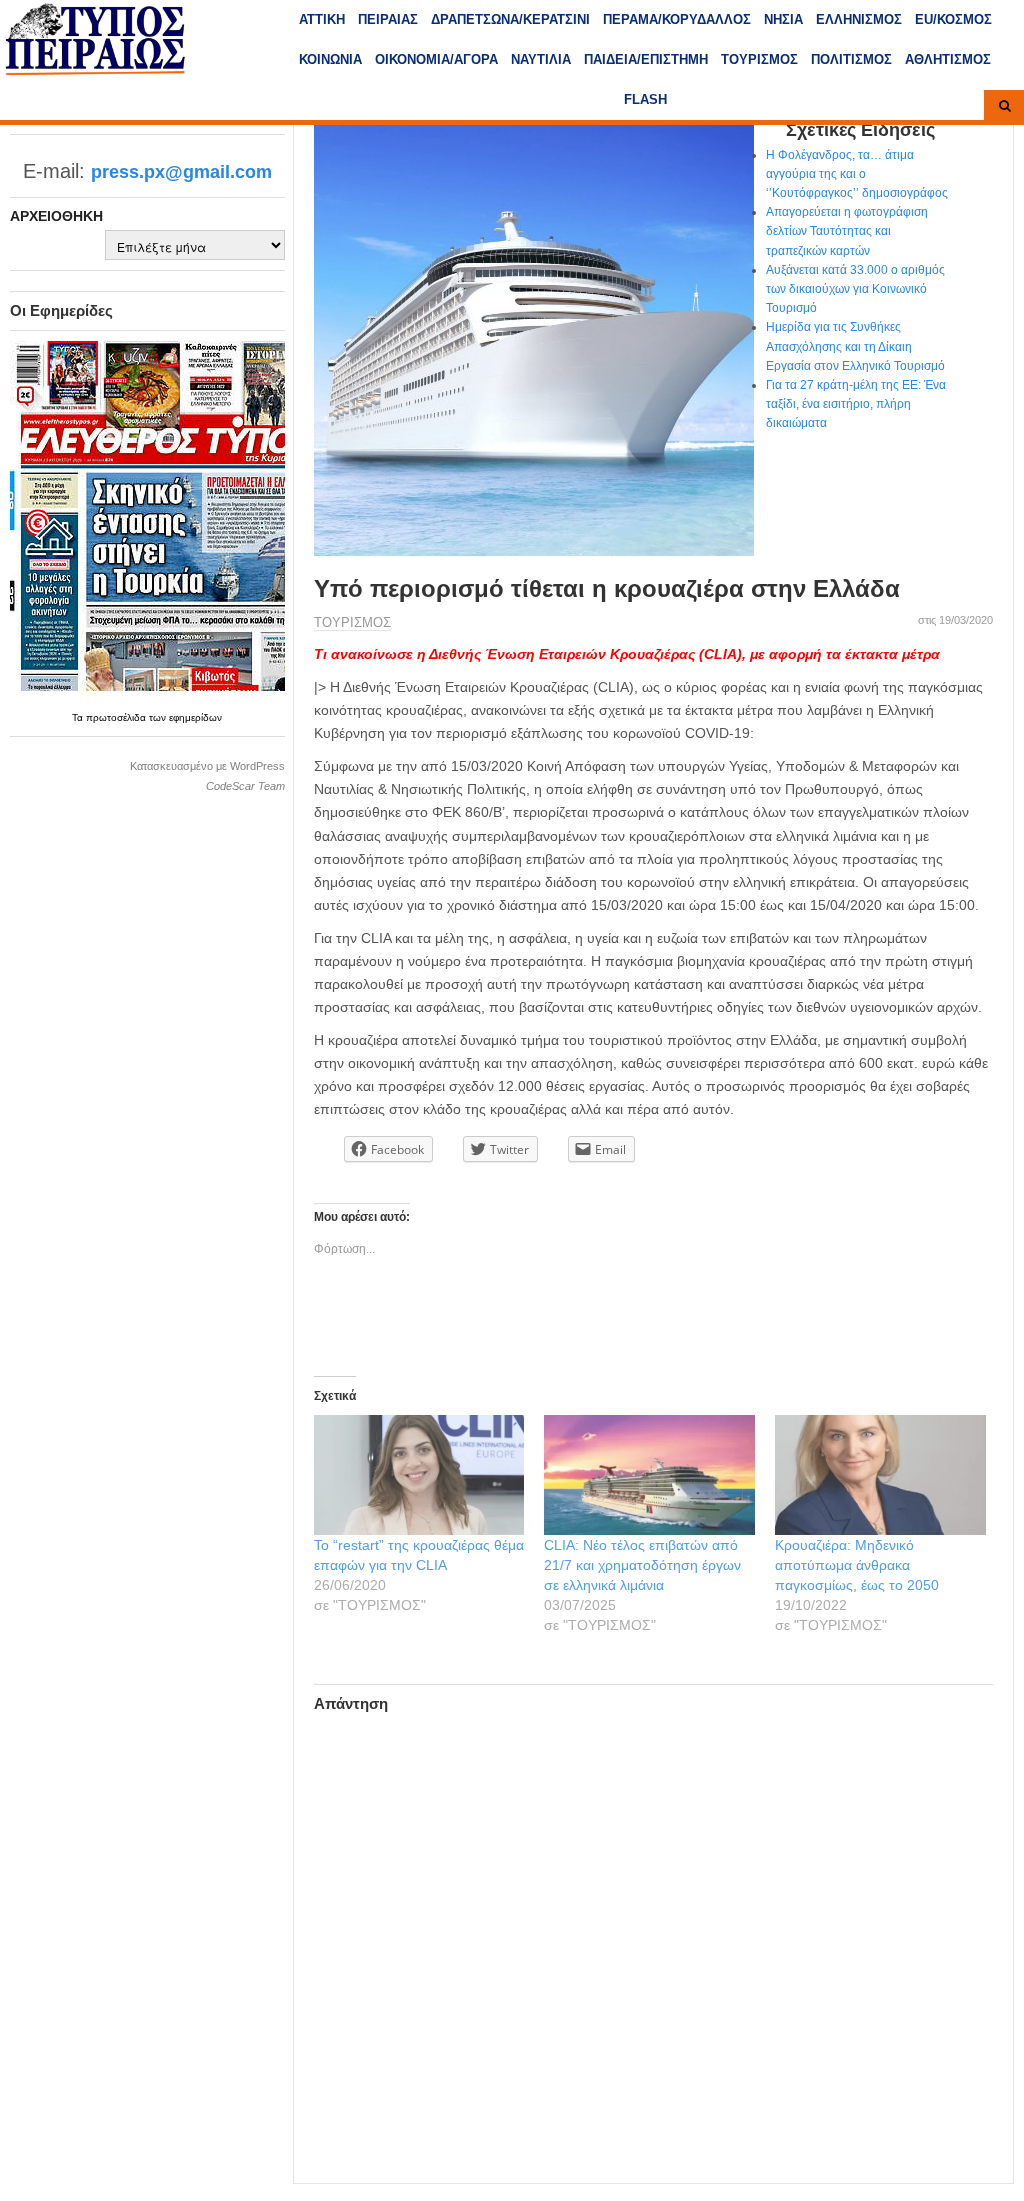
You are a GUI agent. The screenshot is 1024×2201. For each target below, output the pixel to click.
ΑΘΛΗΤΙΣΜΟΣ (948, 59)
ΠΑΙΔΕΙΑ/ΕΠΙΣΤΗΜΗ (646, 59)
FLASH (645, 99)
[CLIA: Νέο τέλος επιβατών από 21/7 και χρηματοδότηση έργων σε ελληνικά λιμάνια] (649, 1475)
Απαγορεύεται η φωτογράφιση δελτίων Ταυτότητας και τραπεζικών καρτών (847, 231)
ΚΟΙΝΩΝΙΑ (330, 59)
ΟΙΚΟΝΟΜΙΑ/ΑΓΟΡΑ (436, 59)
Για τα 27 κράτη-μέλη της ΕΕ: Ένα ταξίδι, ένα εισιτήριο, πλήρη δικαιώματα (856, 404)
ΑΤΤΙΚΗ (322, 19)
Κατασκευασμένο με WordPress (207, 766)
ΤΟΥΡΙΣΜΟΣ (759, 59)
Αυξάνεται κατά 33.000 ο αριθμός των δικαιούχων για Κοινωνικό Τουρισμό (855, 289)
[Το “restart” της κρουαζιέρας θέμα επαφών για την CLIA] (419, 1475)
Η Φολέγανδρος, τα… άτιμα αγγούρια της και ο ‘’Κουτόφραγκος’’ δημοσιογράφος (857, 174)
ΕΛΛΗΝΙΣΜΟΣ (859, 19)
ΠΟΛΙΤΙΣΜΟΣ (851, 59)
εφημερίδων (195, 717)
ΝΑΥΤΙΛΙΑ (541, 59)
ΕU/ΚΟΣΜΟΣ (953, 19)
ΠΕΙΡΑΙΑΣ (388, 19)
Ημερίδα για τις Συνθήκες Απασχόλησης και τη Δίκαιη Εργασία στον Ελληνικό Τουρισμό (855, 346)
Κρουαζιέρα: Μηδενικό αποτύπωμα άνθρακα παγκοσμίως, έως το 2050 (857, 1565)
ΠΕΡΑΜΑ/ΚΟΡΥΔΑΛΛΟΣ (677, 19)
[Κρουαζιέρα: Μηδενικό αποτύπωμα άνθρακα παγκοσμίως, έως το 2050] (880, 1475)
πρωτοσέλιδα (117, 717)
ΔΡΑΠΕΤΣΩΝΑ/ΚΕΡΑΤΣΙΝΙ (510, 19)
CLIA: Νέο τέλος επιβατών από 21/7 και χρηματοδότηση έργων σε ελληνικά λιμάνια (642, 1565)
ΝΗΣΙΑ (783, 19)
